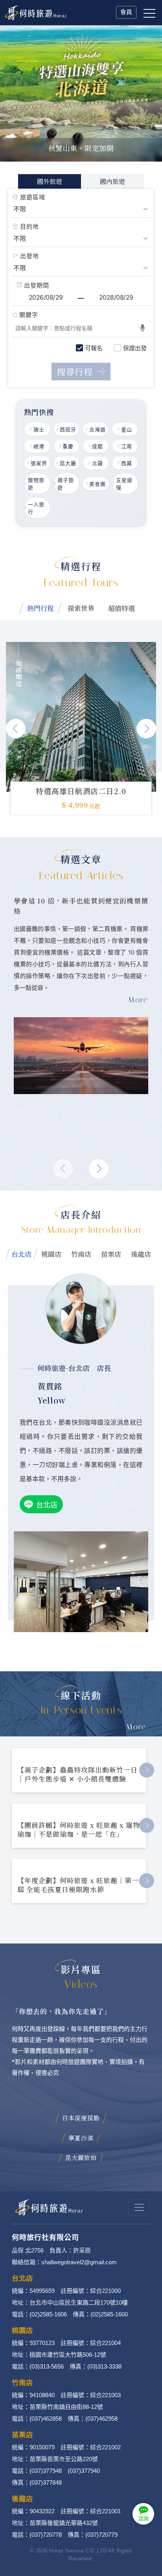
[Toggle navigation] (139, 2207)
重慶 (68, 446)
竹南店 (81, 1254)
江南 (127, 446)
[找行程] (81, 372)
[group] (81, 717)
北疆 (98, 463)
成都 (98, 446)
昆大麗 (68, 463)
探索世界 (81, 608)
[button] (146, 729)
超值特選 (121, 608)
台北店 (21, 1254)
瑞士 (39, 429)
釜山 (127, 429)
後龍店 (141, 1254)
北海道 (98, 429)
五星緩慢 (124, 484)
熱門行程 (40, 608)
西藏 (127, 463)
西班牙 (68, 429)
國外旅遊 (50, 181)
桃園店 (51, 1254)
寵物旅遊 (36, 484)
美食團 (98, 484)
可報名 (94, 348)
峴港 (39, 446)
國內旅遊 (112, 181)
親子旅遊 (66, 484)
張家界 (39, 463)
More (136, 1727)
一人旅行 (36, 508)
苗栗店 (111, 1254)
